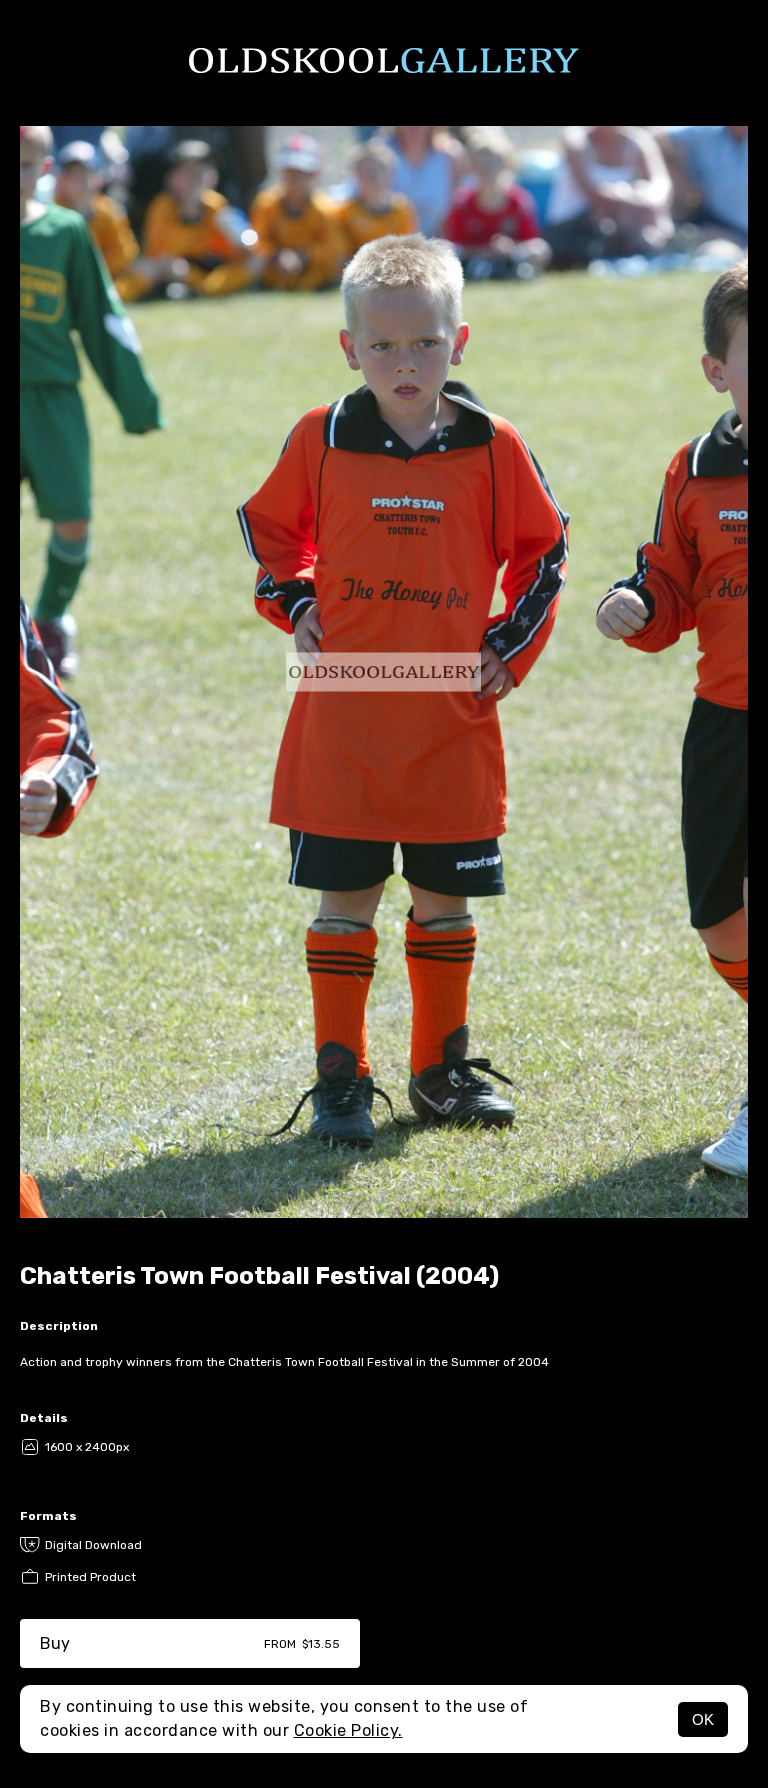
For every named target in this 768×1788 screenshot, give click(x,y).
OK (703, 1719)
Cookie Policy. (348, 1730)
